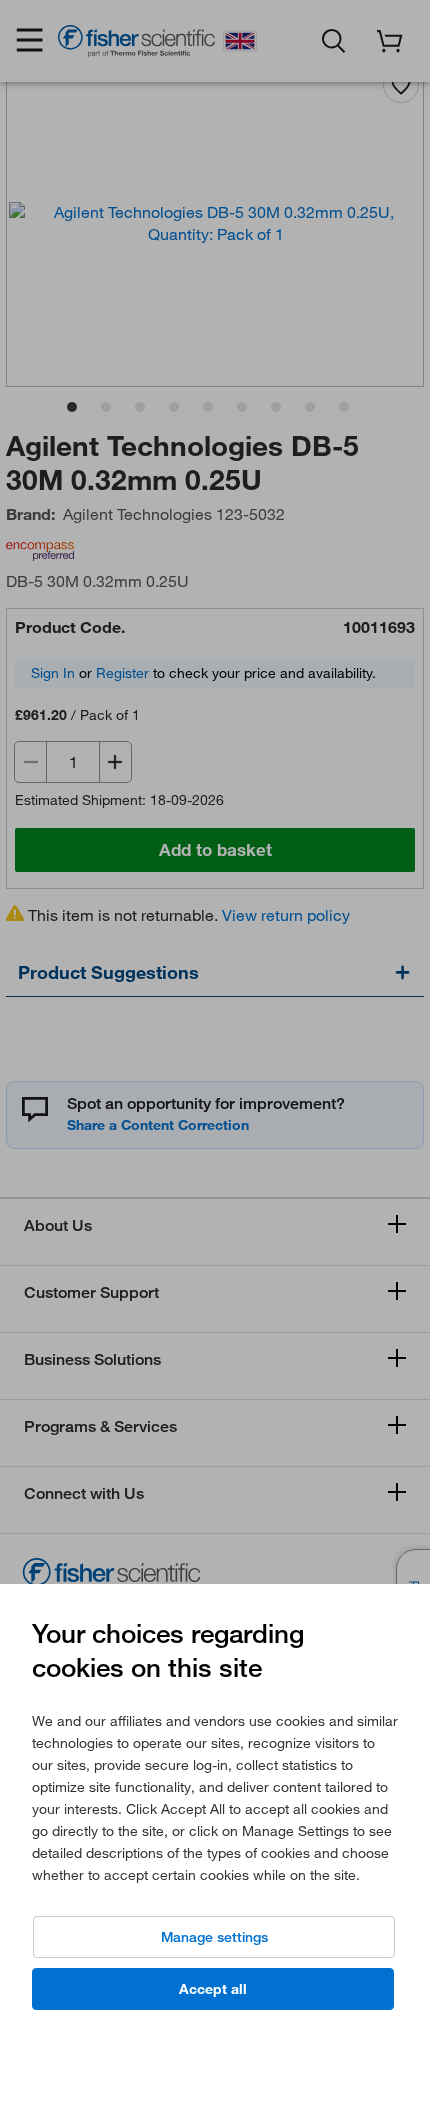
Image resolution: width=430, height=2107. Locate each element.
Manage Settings (214, 1937)
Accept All (213, 1989)
